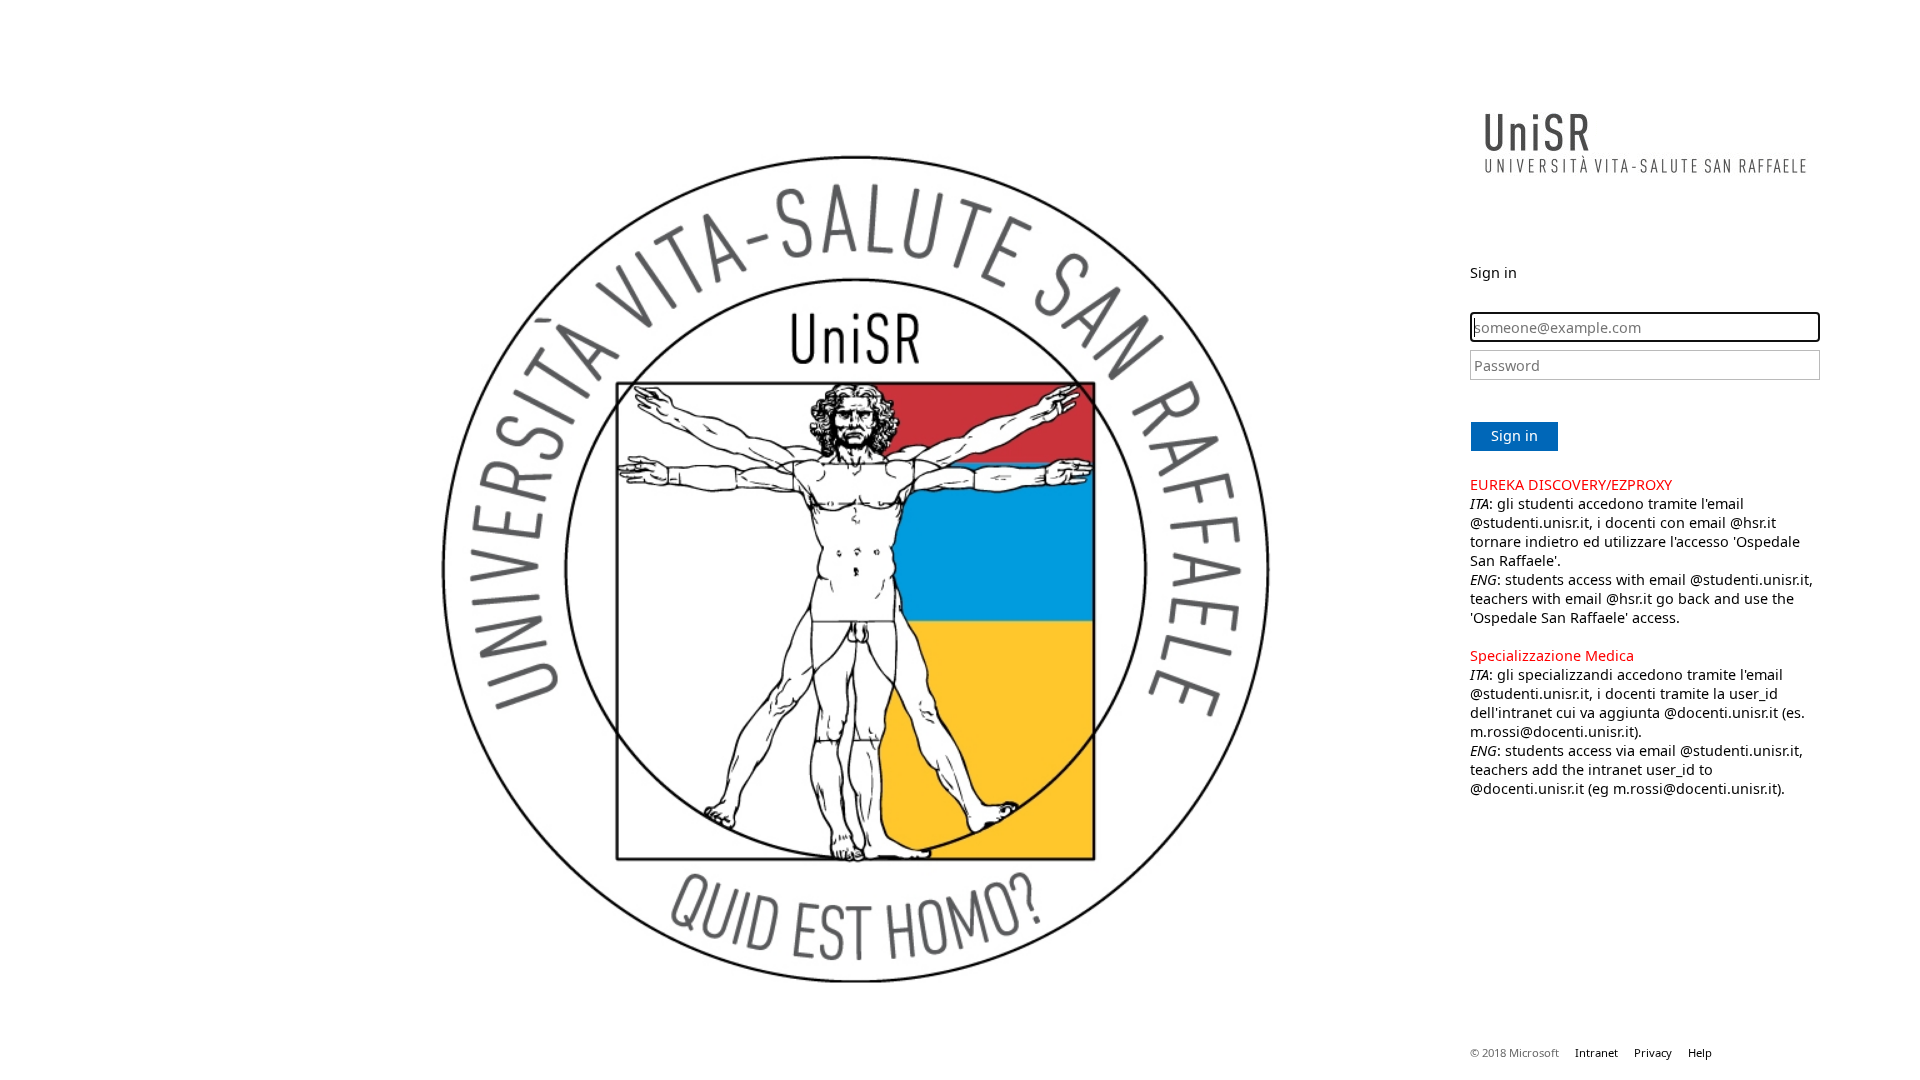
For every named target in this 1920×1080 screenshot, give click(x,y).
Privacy (1653, 1052)
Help (1700, 1052)
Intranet (1596, 1052)
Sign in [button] (1514, 435)
